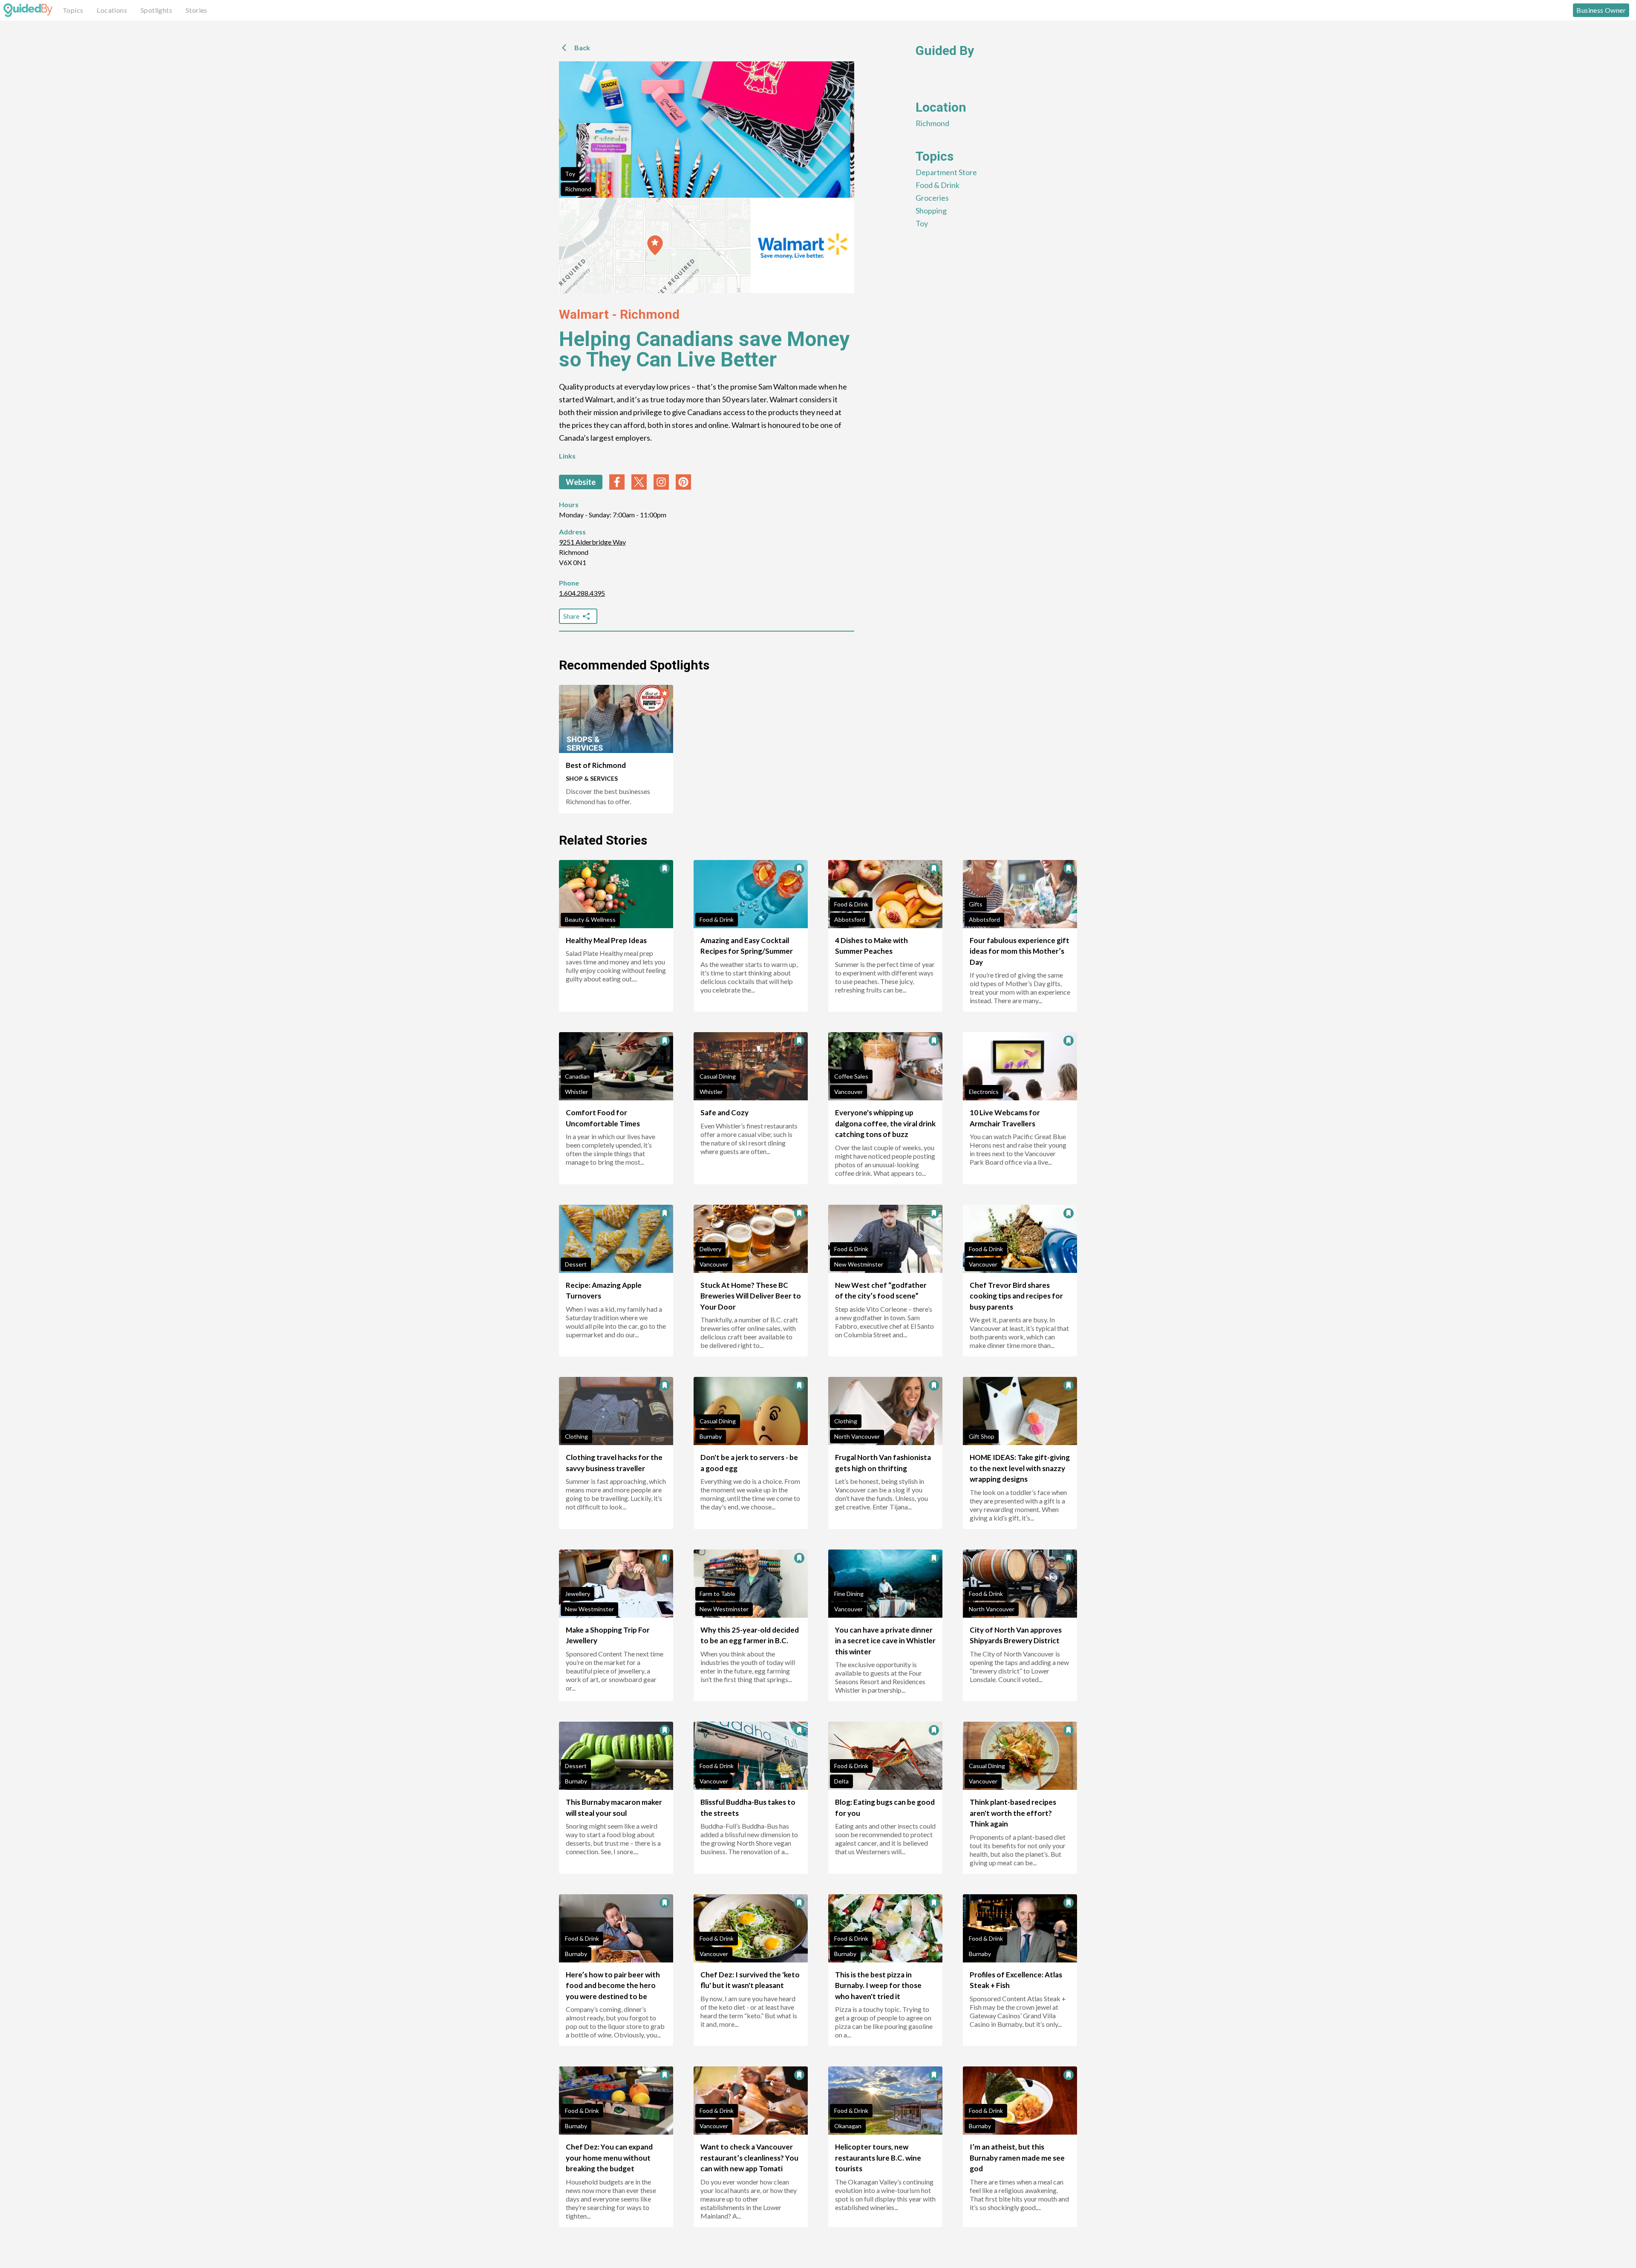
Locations (112, 10)
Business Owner (1601, 10)
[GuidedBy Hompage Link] (28, 10)
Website (581, 482)
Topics (73, 10)
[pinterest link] (683, 482)
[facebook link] (617, 482)
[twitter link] (639, 482)
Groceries (932, 198)
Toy (570, 174)
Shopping (931, 211)
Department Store (946, 172)
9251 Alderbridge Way (592, 542)
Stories (197, 10)
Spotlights (156, 10)
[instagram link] (661, 482)
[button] (655, 245)
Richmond (578, 189)
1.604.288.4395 (582, 593)
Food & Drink (938, 185)
